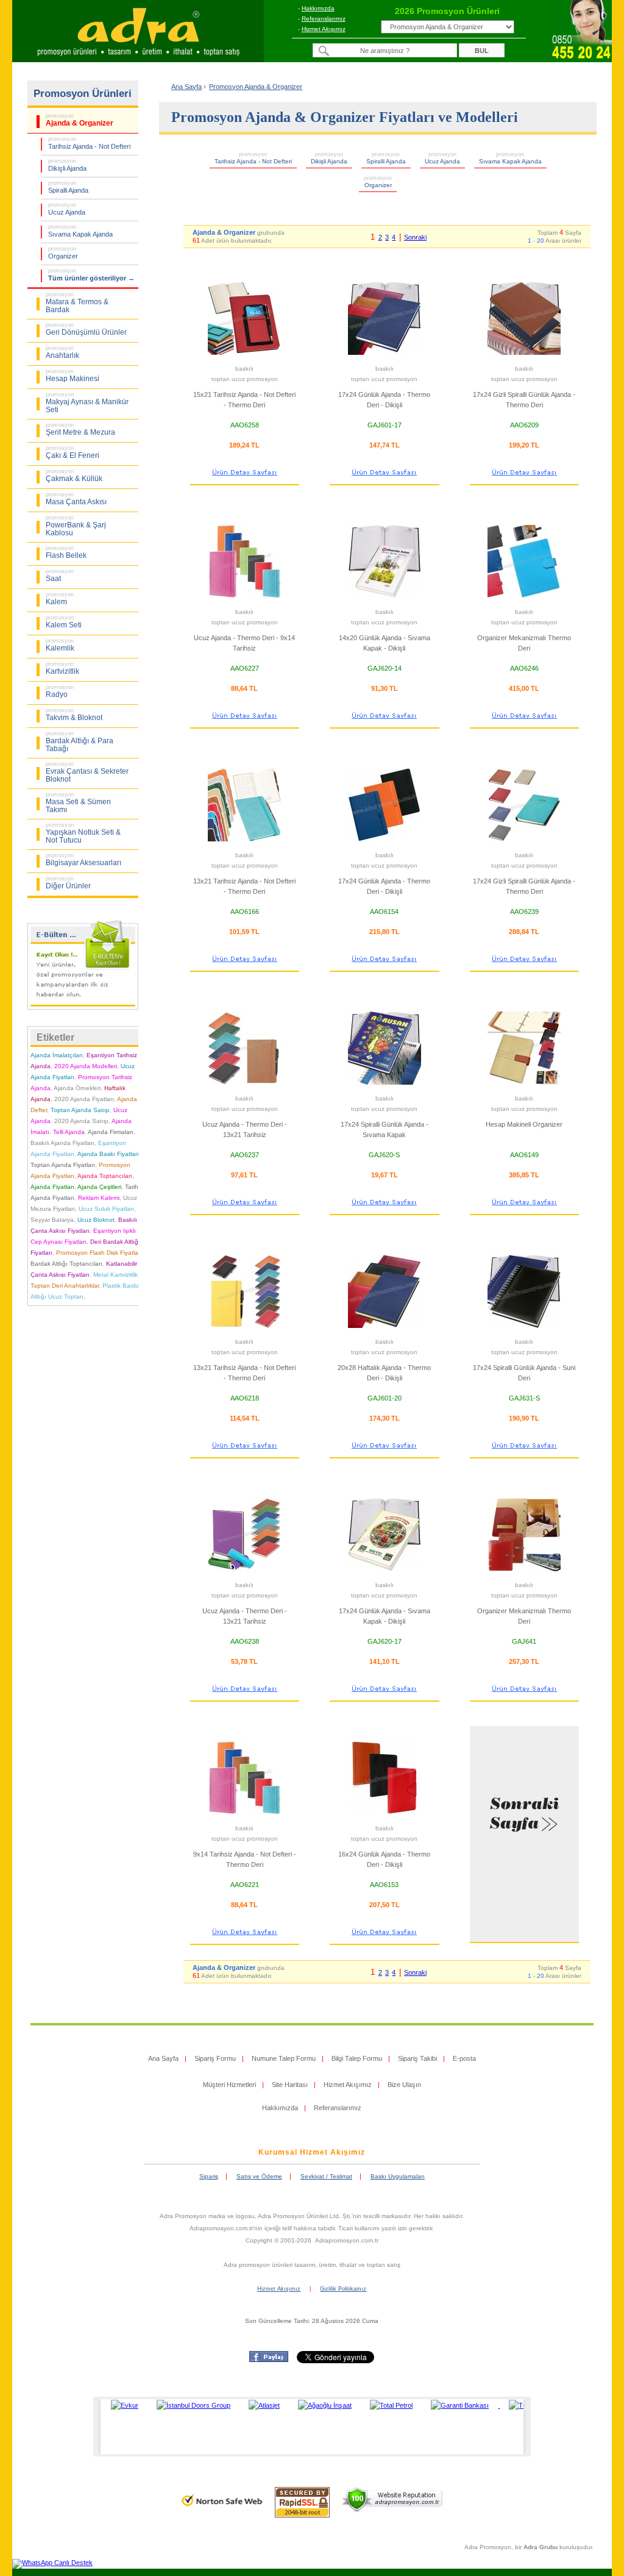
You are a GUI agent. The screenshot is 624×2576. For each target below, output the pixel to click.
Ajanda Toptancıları (105, 1176)
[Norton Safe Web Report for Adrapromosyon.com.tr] (222, 2510)
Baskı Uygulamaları (398, 2176)
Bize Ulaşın (404, 2085)
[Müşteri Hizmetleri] (581, 59)
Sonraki (415, 237)
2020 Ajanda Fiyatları (84, 1099)
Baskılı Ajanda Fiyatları (62, 1143)
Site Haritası (290, 2085)
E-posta (464, 2058)
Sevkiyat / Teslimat (326, 2176)
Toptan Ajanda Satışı (80, 1110)
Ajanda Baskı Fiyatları (108, 1154)
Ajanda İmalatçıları (57, 1055)
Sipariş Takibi (417, 2058)
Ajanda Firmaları (111, 1132)
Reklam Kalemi (99, 1198)
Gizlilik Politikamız (343, 2289)
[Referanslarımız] (310, 2427)
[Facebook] (269, 2360)
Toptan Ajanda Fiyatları (63, 1165)
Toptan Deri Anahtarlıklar (65, 1286)
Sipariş (209, 2176)
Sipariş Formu (215, 2058)
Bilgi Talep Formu (357, 2058)
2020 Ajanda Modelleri (86, 1066)
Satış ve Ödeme (259, 2176)
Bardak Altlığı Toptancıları (66, 1264)
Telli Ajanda (69, 1132)
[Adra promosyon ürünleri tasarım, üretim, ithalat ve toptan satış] (138, 59)
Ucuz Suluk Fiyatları (106, 1209)
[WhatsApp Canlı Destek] (52, 2563)
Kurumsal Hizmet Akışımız (312, 2152)
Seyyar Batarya (52, 1220)
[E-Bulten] (83, 1007)
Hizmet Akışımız (324, 29)
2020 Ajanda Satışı (81, 1121)
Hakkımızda (318, 8)
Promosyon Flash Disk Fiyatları (99, 1253)
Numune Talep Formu (284, 2058)
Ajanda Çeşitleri (99, 1187)
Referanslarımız (324, 19)
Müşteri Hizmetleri (229, 2085)
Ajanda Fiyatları (52, 1187)
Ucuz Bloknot (96, 1220)
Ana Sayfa (186, 87)
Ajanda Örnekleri (77, 1088)
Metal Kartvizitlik (115, 1275)
